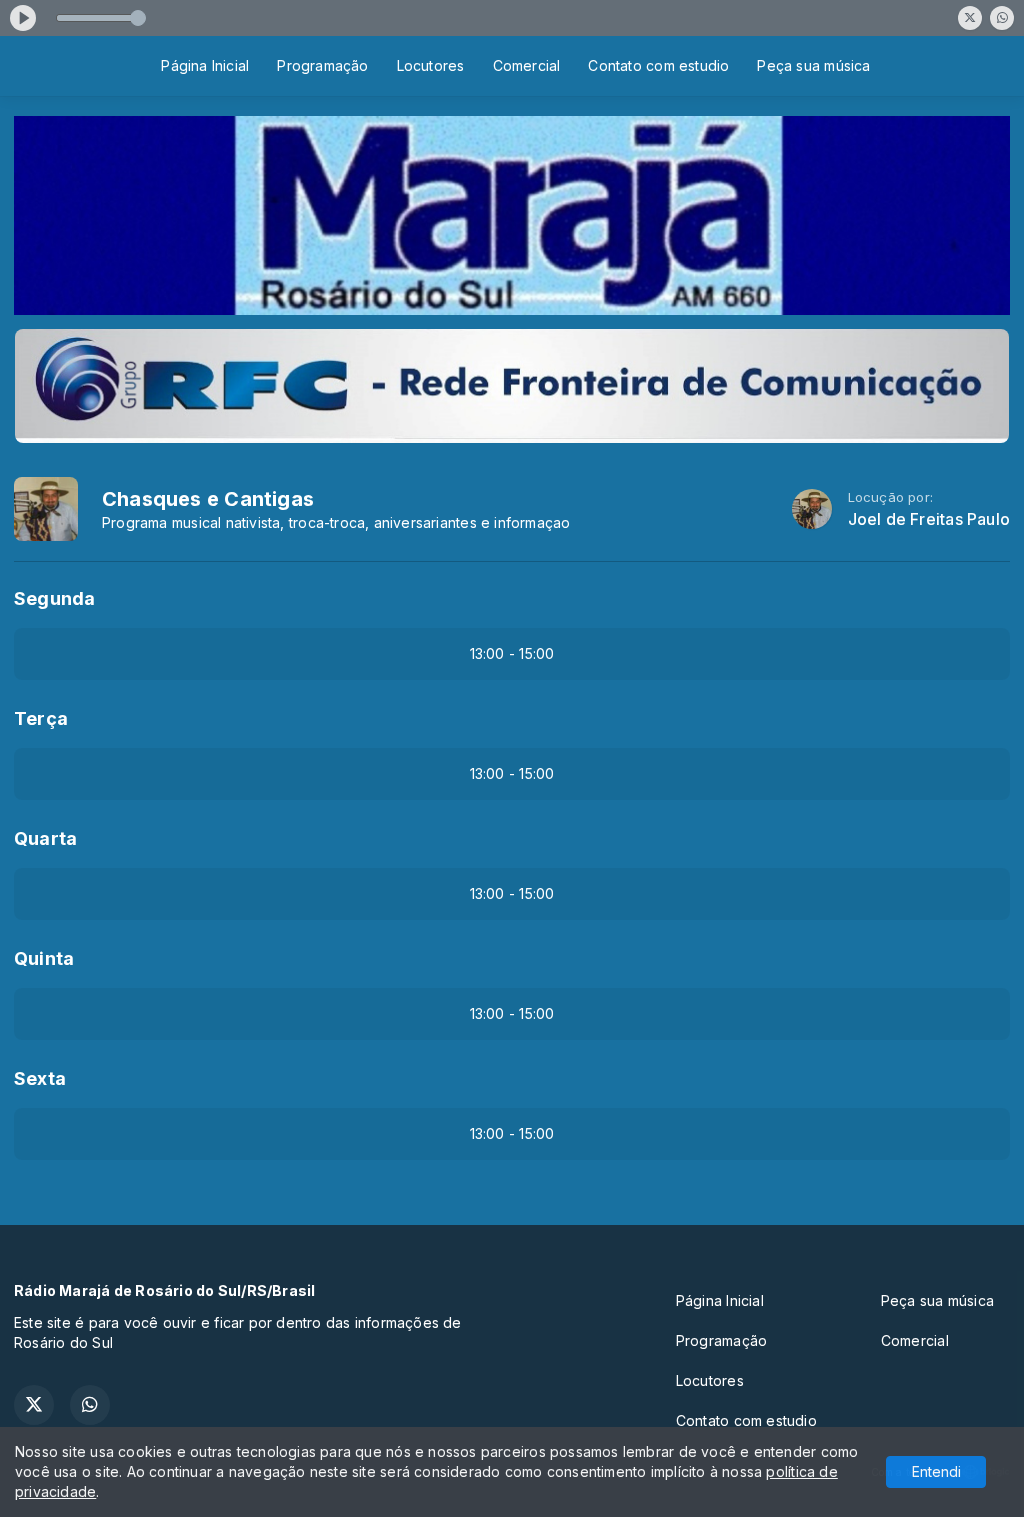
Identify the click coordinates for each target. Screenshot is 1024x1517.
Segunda (54, 598)
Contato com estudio (658, 65)
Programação (322, 65)
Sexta (40, 1078)
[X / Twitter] (970, 18)
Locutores (431, 65)
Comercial (527, 65)
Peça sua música (813, 65)
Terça (41, 718)
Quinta (44, 958)
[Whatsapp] (1002, 18)
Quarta (45, 838)
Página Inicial (205, 65)
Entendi (936, 1471)
